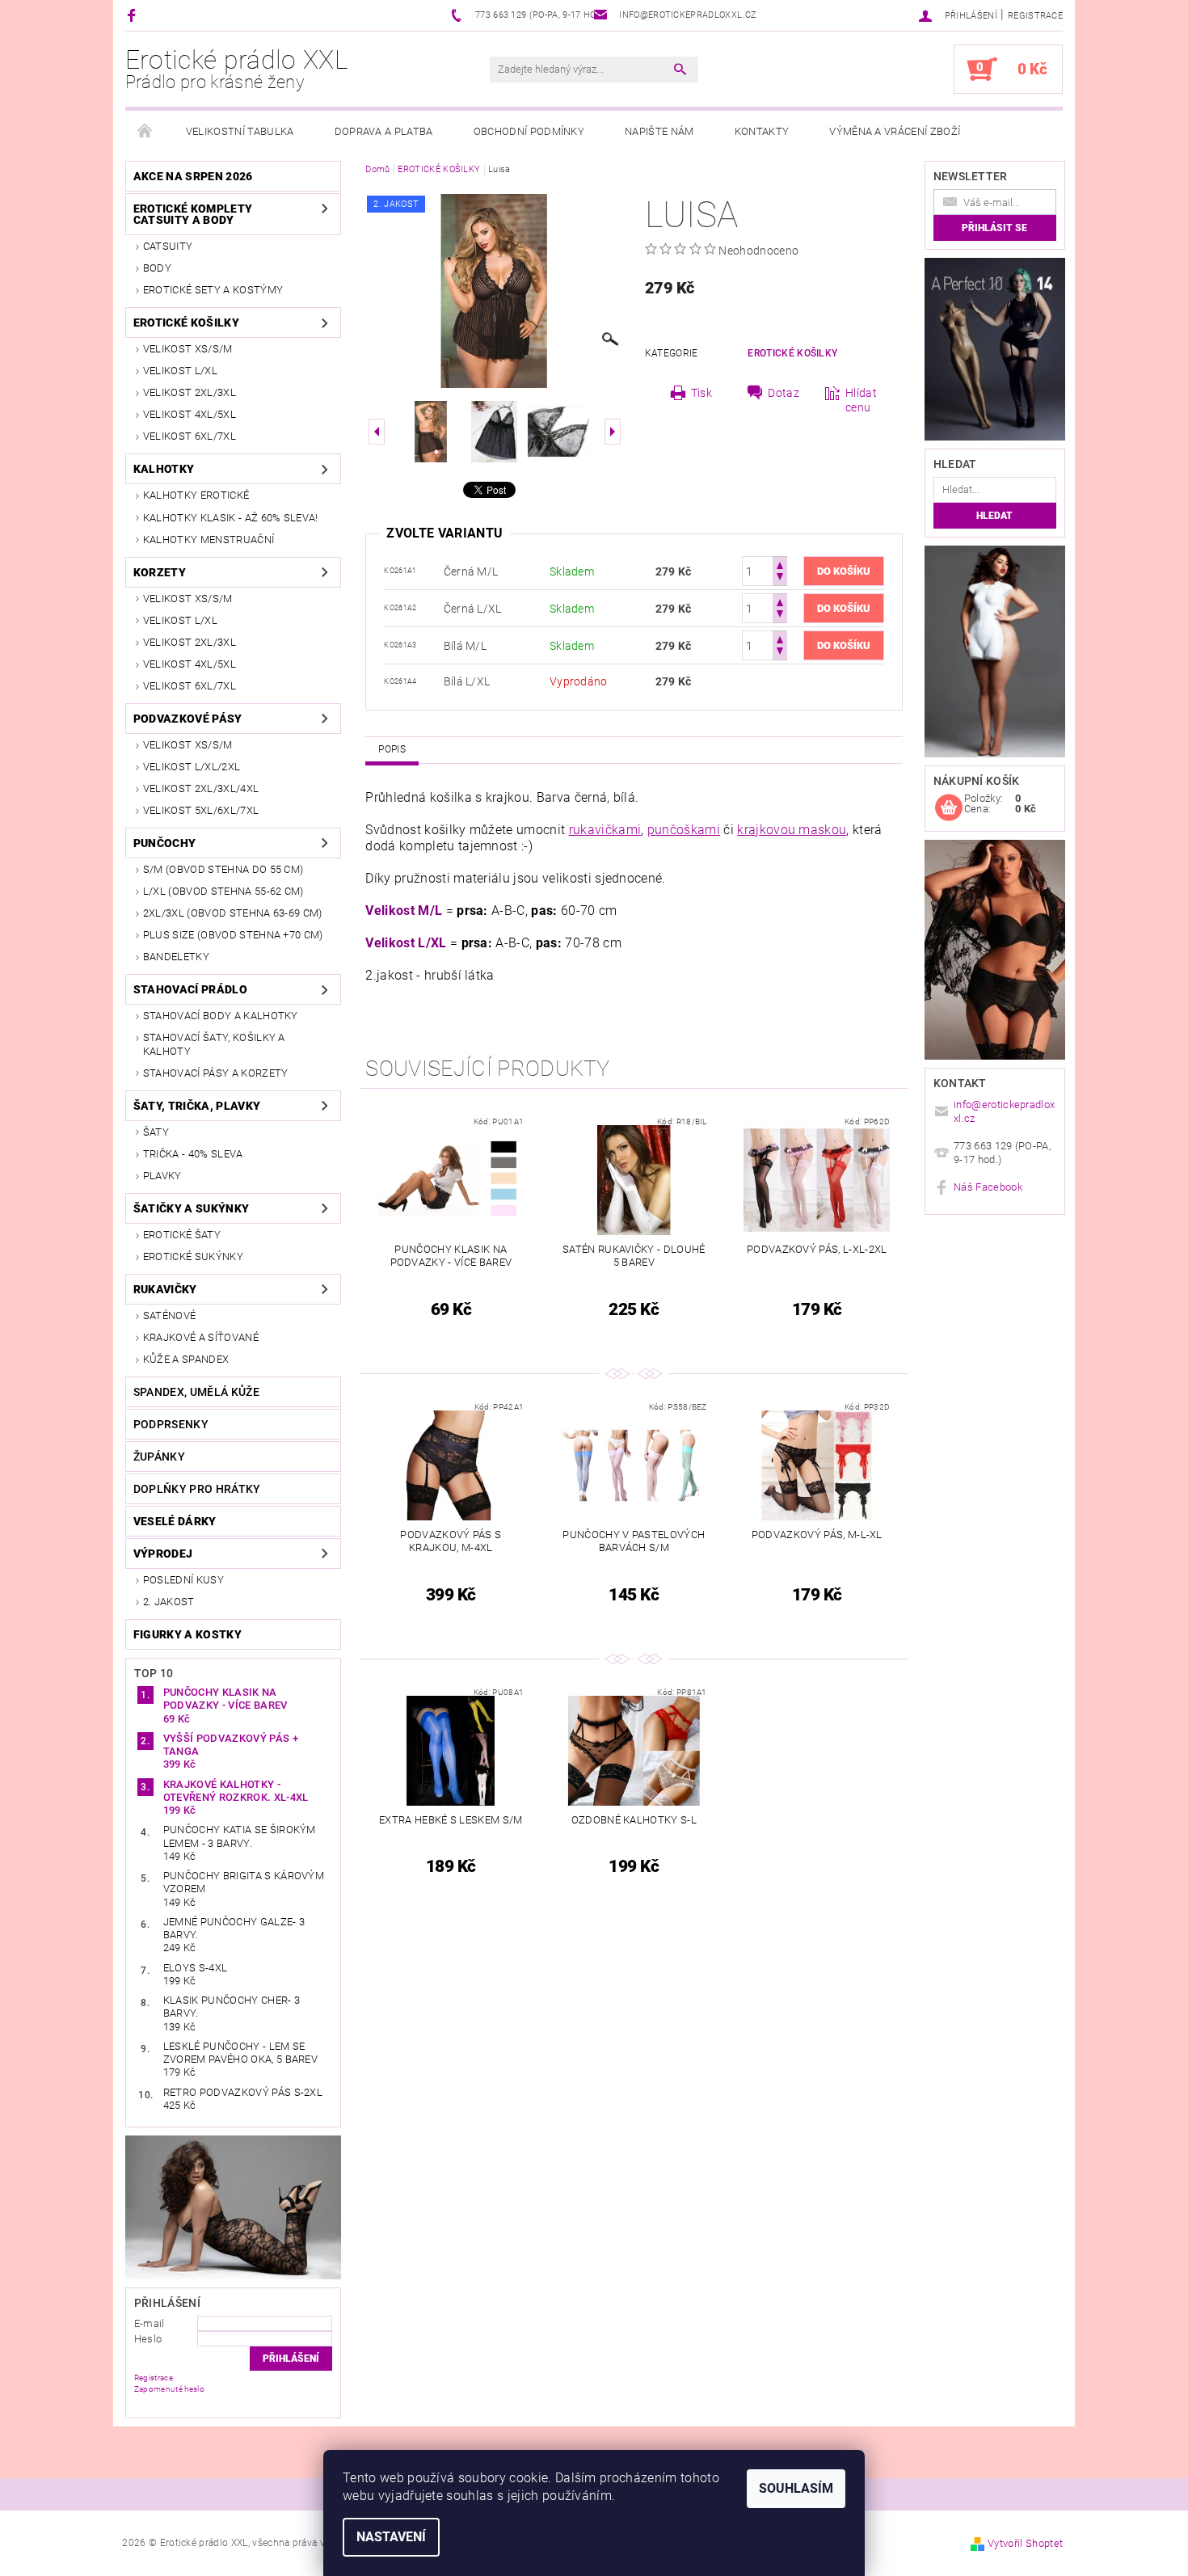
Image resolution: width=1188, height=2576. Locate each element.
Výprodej (163, 1554)
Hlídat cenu (861, 400)
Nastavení (391, 2537)
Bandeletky (176, 957)
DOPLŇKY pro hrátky (197, 1489)
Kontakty (762, 131)
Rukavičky (165, 1289)
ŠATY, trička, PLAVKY (197, 1106)
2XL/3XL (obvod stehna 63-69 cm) (233, 913)
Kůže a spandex (186, 1359)
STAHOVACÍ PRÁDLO (190, 989)
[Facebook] (134, 15)
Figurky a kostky (187, 1634)
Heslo (148, 2339)
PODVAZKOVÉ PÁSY (188, 719)
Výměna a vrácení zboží (895, 131)
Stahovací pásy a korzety (216, 1073)
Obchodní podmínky (529, 131)
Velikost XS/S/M (188, 349)
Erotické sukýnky (193, 1256)
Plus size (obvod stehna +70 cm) (233, 935)
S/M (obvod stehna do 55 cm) (223, 869)
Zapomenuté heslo (169, 2389)
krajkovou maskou (792, 830)
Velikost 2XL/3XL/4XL (201, 788)
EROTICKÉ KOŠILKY (186, 323)
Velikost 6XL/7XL (190, 436)
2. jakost (169, 1602)
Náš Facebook (988, 1187)
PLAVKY (162, 1176)
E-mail (150, 2323)
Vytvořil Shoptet (1025, 2543)
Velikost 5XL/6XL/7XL (201, 810)
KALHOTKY (164, 469)
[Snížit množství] (780, 578)
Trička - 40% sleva (193, 1154)
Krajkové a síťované (201, 1337)
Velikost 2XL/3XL (190, 392)
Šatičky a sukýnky (191, 1208)
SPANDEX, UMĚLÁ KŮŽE (196, 1392)
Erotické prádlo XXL (237, 69)
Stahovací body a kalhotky (221, 1016)
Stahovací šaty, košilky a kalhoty (214, 1044)
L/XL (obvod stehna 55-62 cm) (223, 891)
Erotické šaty (182, 1235)
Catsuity (168, 246)
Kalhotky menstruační (209, 540)
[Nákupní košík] (949, 808)
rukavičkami (605, 830)
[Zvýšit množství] (780, 564)
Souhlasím (796, 2488)
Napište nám (659, 131)
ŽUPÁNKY (159, 1457)
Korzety (160, 572)
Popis (392, 749)
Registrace (1035, 16)
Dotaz (784, 393)
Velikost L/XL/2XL (192, 767)
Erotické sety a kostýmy (213, 290)
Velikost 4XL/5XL (190, 414)
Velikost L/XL (180, 371)
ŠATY (156, 1132)
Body (157, 268)
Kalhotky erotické (196, 495)
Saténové (170, 1315)
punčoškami (684, 830)
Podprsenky (171, 1424)
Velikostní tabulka (240, 131)
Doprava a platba (384, 131)
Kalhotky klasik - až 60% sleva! (231, 518)
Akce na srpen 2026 (193, 176)
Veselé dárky (175, 1521)
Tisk (701, 393)
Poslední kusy (183, 1580)
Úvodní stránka (145, 132)
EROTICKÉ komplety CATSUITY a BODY (193, 214)
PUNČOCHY (165, 843)
